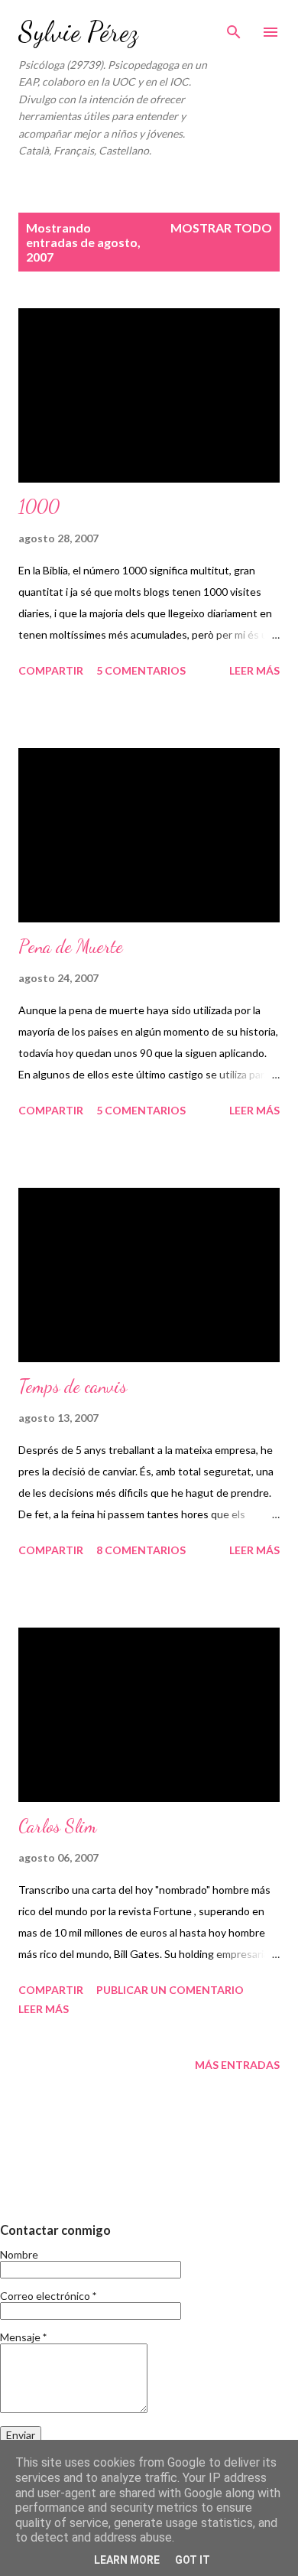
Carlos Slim (58, 1826)
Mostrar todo (221, 228)
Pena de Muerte (71, 946)
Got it (193, 2560)
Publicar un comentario (170, 1990)
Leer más (254, 670)
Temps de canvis (73, 1386)
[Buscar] (234, 28)
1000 (39, 507)
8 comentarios (141, 1550)
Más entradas (237, 2065)
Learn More (127, 2560)
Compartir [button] (51, 670)
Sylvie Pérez (78, 32)
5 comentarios (141, 670)
